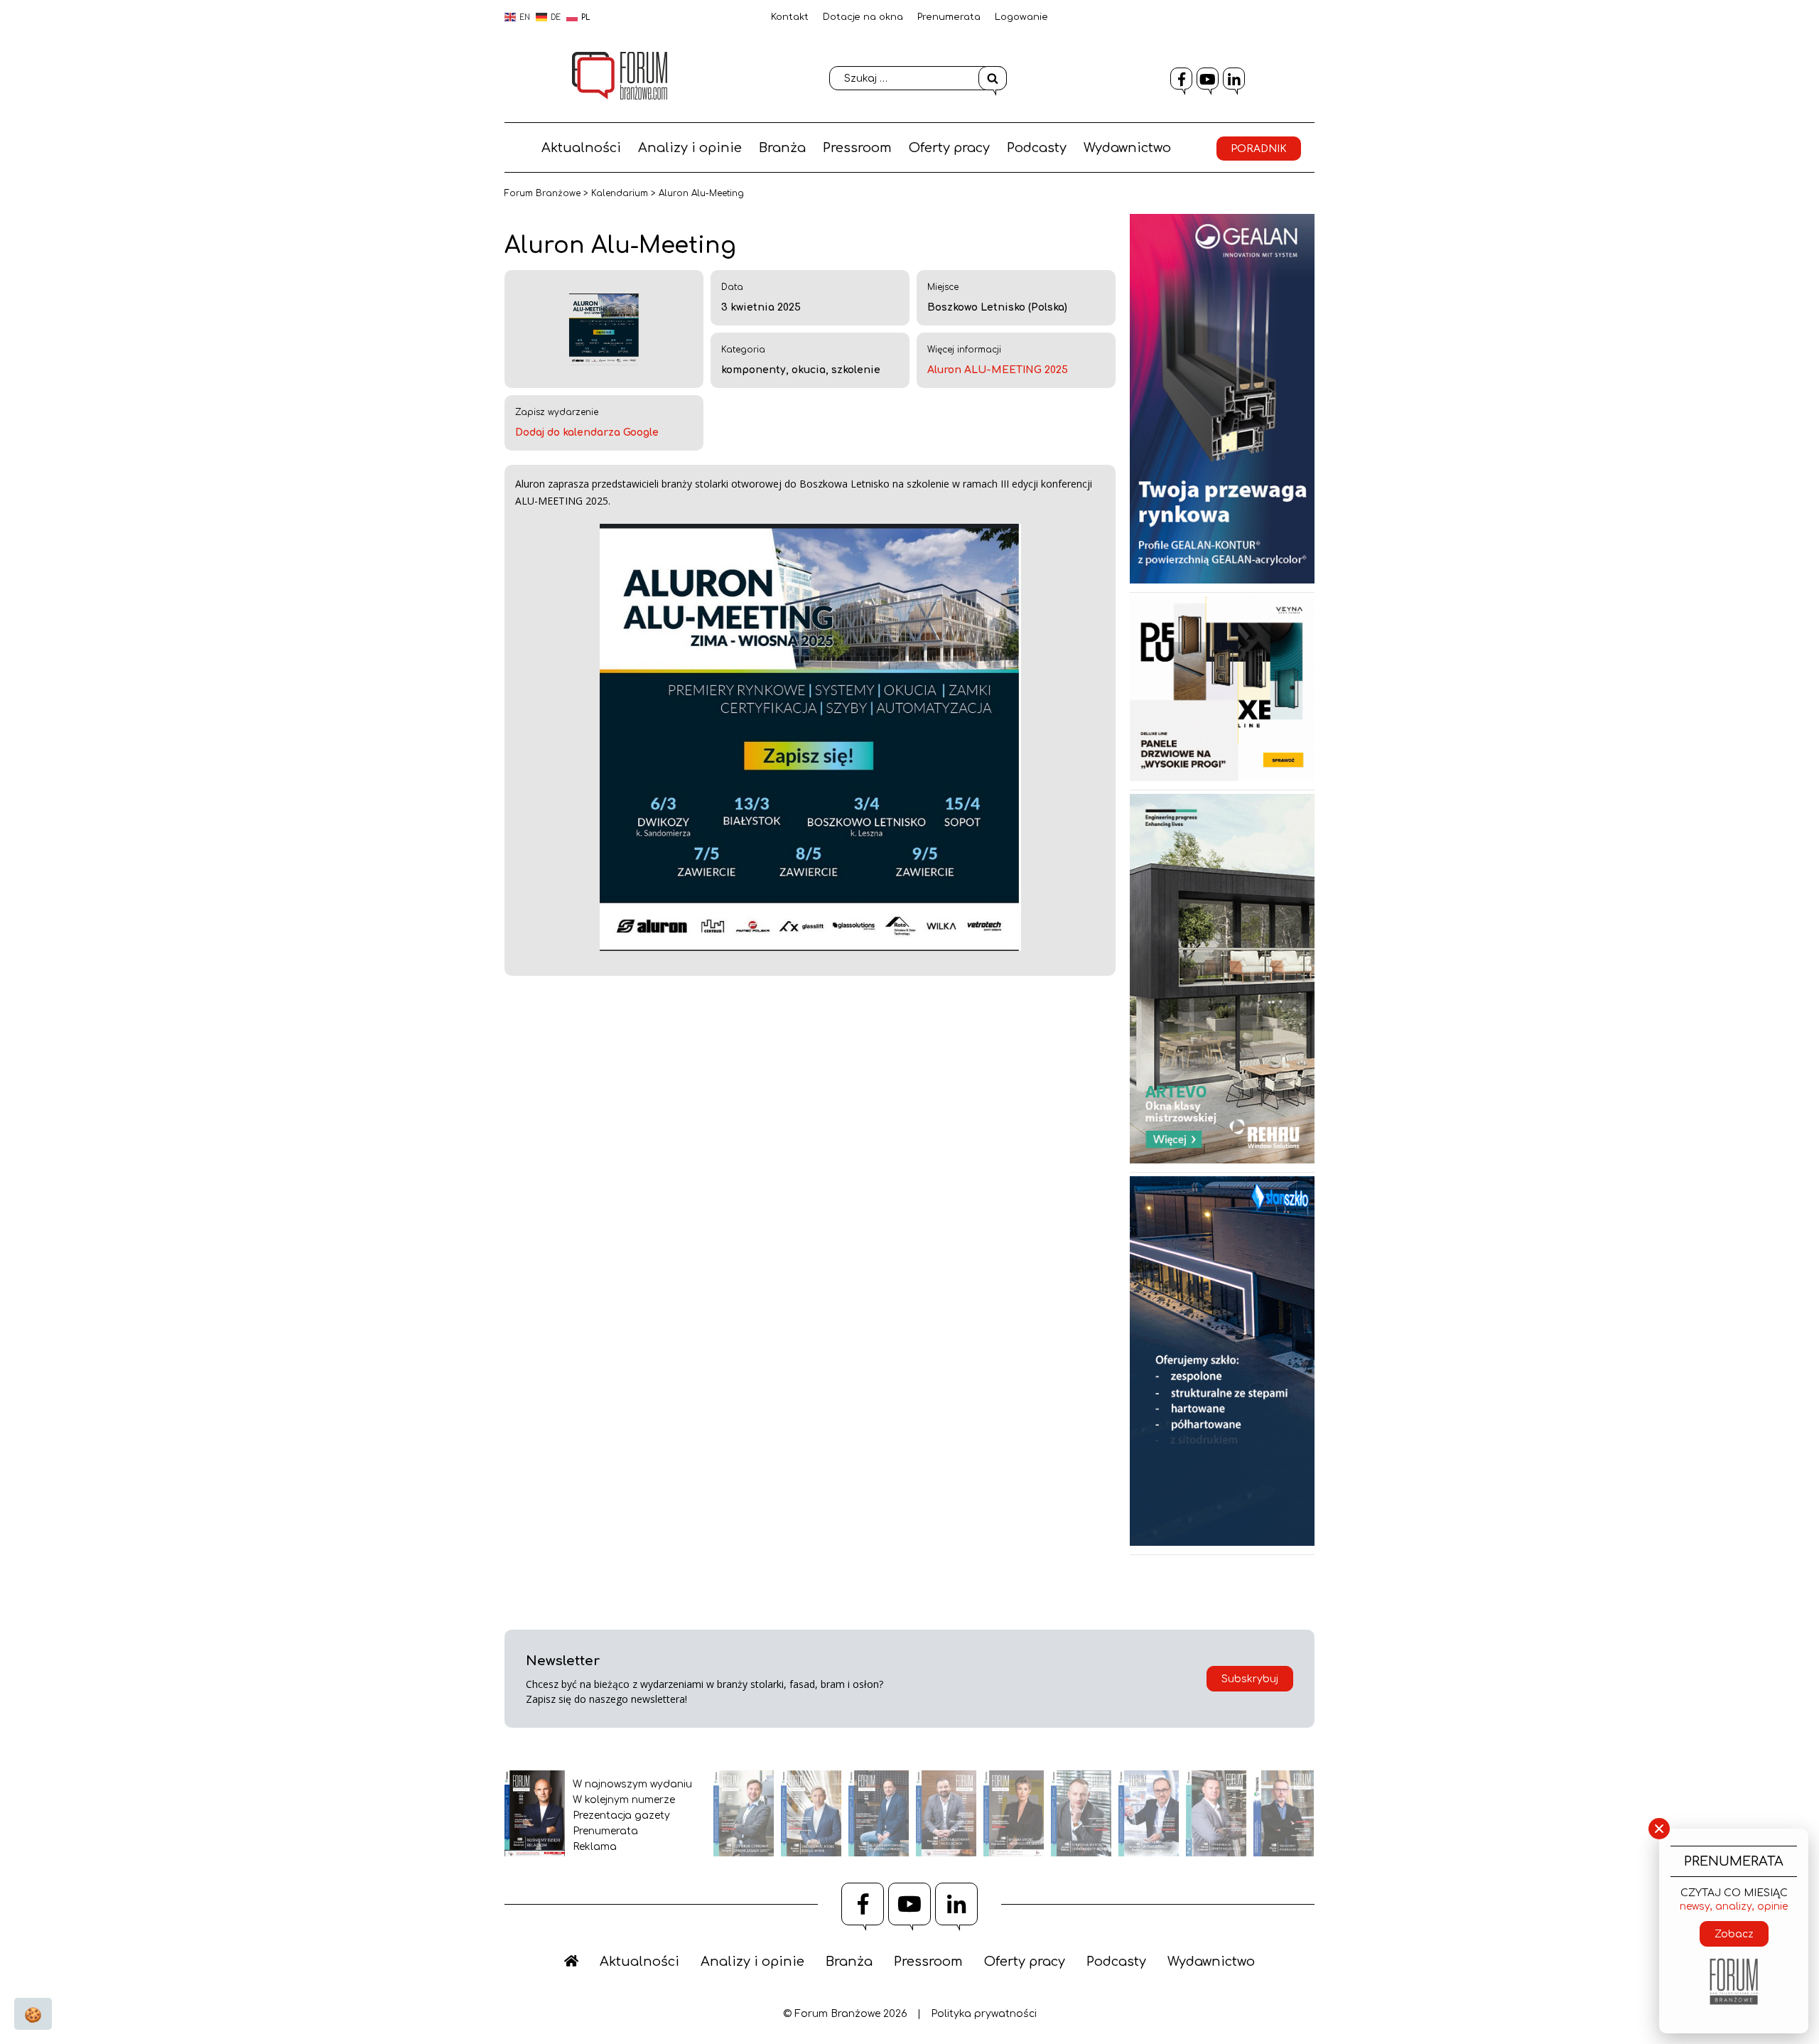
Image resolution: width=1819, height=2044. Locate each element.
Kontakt (790, 17)
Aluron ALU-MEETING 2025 (998, 370)
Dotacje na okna (863, 17)
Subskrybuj (1250, 1679)
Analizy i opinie (690, 148)
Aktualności (581, 148)
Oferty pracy (949, 148)
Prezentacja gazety (621, 1816)
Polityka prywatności (984, 2014)
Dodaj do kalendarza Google (587, 432)
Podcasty (1037, 148)
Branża (782, 148)
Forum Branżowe (543, 193)
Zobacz (1734, 1934)
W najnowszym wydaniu (632, 1784)
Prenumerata (949, 17)
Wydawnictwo (1127, 148)
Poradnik (1259, 149)
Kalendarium (620, 193)
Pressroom (857, 148)
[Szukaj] (993, 78)
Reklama (595, 1847)
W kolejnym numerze (624, 1800)
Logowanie (1021, 17)
